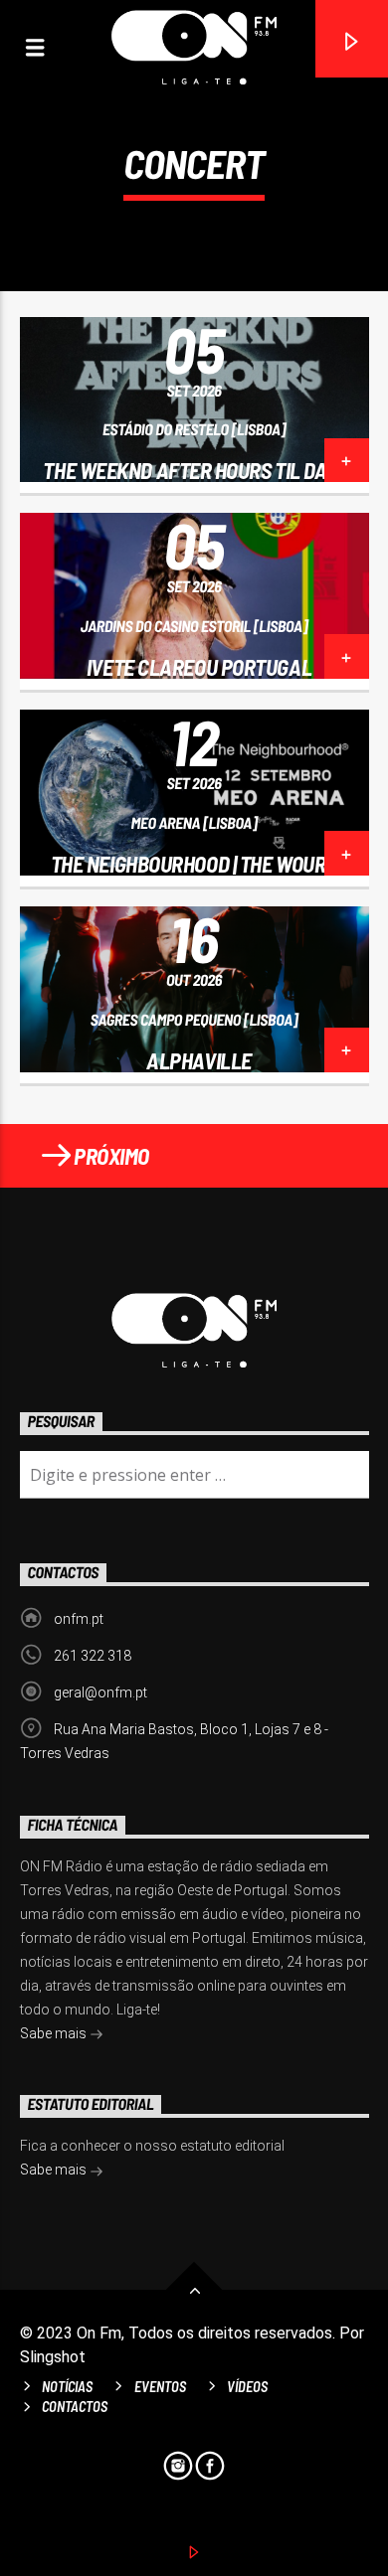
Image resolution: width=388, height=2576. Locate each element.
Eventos (160, 2387)
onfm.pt (79, 1619)
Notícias (67, 2387)
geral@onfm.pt (100, 1692)
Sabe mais (55, 2033)
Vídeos (247, 2387)
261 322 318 (93, 1656)
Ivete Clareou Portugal (199, 667)
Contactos (75, 2407)
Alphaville (199, 1060)
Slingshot (53, 2357)
